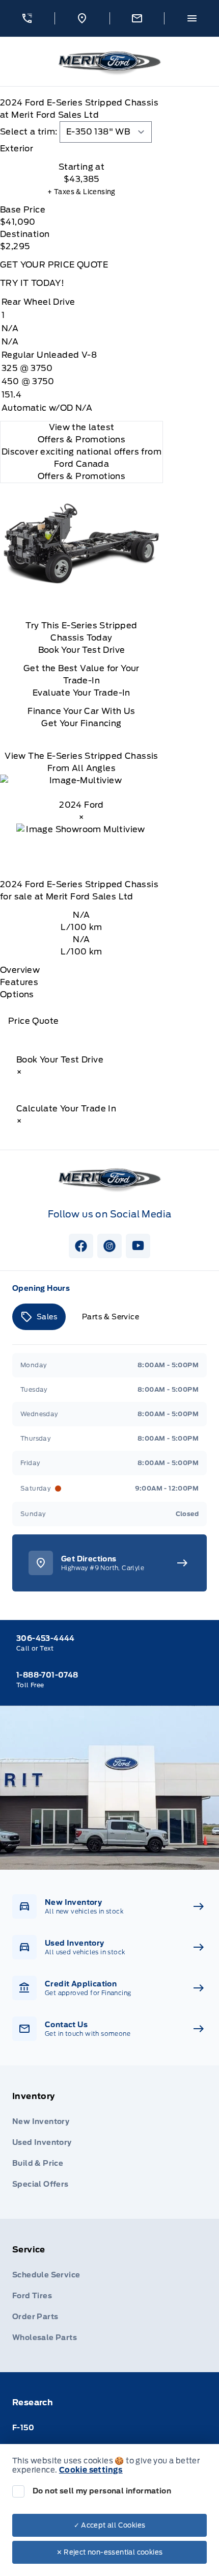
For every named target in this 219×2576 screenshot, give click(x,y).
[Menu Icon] (192, 18)
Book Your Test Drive (82, 650)
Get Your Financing (81, 723)
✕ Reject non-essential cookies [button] (110, 2552)
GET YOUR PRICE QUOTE (54, 265)
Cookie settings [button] (91, 2470)
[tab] (81, 149)
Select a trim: (29, 132)
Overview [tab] (20, 970)
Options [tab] (17, 994)
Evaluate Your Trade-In (81, 693)
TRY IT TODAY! (32, 283)
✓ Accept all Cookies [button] (110, 2525)
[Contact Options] (137, 18)
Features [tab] (19, 982)
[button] (27, 18)
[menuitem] (109, 2142)
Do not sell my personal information (102, 2491)
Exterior (17, 149)
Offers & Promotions (82, 476)
